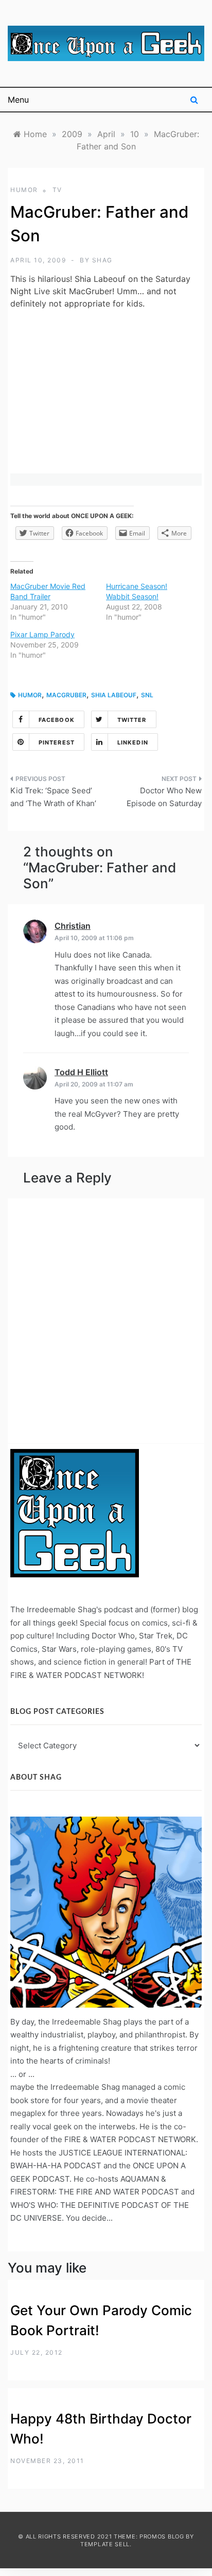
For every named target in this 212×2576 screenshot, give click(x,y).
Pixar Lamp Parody (42, 634)
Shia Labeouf (114, 695)
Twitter (132, 720)
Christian (73, 926)
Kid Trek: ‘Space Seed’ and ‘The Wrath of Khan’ (53, 797)
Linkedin (133, 742)
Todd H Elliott (81, 1072)
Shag (102, 260)
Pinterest (57, 742)
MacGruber (66, 695)
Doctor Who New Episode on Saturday (164, 797)
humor (24, 190)
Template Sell (105, 2544)
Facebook (57, 720)
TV (57, 190)
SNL (147, 695)
